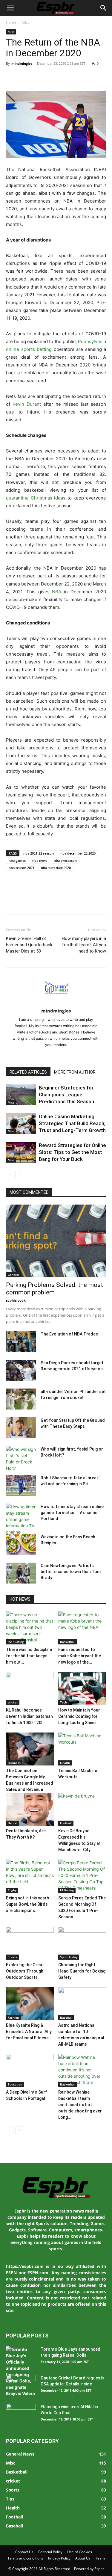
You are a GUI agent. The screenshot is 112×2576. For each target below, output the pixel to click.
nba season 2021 (22, 868)
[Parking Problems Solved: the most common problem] (56, 1241)
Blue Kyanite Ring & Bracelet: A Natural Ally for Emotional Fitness (29, 2032)
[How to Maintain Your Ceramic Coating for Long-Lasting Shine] (82, 1688)
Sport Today (69, 1957)
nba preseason (65, 860)
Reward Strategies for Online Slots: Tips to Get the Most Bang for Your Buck (72, 1152)
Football (66, 1823)
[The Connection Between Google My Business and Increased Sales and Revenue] (30, 1749)
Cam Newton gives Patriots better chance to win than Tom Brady (71, 1572)
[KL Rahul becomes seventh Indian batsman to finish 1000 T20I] (30, 1688)
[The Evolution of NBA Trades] (21, 1341)
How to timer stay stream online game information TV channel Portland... (72, 1513)
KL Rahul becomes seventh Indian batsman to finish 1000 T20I (29, 1716)
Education (15, 2084)
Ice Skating (16, 1642)
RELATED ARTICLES (28, 1072)
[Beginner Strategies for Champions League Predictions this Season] (21, 1095)
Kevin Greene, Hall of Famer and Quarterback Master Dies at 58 (29, 945)
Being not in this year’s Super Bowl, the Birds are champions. (28, 1904)
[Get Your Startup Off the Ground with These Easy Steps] (21, 1428)
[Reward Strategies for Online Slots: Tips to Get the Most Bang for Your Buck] (21, 1152)
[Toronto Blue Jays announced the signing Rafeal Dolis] (21, 2371)
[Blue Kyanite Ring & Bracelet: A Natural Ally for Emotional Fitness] (30, 2004)
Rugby (12, 1890)
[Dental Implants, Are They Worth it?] (30, 1809)
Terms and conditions (25, 2558)
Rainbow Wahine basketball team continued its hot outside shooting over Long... (80, 2105)
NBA (57, 592)
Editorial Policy (50, 2552)
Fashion (13, 2017)
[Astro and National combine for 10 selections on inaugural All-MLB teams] (82, 2004)
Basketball (68, 1642)
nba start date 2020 (56, 868)
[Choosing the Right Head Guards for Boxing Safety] (82, 1943)
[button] (10, 8)
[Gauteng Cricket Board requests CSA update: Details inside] (21, 2385)
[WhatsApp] (53, 77)
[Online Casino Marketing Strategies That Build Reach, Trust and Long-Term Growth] (21, 1123)
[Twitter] (26, 77)
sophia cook (16, 1300)
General (13, 1275)
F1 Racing (67, 1890)
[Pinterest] (39, 77)
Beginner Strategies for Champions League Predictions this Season (66, 1095)
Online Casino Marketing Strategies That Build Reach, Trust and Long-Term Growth (72, 1123)
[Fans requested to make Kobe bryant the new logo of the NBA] (82, 1628)
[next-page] (19, 1174)
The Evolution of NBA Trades (69, 1334)
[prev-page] (10, 1174)
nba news (40, 860)
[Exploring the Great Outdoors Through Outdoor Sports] (30, 1943)
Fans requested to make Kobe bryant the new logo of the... (80, 1656)
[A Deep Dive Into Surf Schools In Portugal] (30, 2071)
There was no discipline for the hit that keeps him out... (29, 1656)
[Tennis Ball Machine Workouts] (82, 1749)
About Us (83, 2558)
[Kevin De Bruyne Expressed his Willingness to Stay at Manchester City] (82, 1809)
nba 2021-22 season (39, 853)
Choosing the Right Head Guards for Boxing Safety (82, 1971)
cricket (13, 1702)
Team (100, 2558)
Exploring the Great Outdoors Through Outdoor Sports (25, 1971)
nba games (17, 860)
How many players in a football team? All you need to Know (84, 945)
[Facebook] (12, 77)
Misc (26, 22)
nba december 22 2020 (78, 853)
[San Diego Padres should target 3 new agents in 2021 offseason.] (21, 1370)
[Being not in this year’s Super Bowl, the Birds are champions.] (30, 1876)
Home (11, 22)
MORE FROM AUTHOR (75, 1072)
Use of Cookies (80, 2552)
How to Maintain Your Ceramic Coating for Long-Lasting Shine (79, 1716)
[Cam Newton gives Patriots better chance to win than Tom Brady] (21, 1573)
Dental (13, 1823)
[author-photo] (56, 1002)
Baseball (66, 2017)
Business (14, 1763)
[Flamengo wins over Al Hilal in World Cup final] (21, 2414)
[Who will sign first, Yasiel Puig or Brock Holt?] (21, 1459)
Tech (63, 1702)
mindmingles (22, 63)
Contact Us (24, 2552)
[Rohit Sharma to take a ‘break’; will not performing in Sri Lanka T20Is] (21, 1485)
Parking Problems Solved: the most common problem (55, 1289)
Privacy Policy (59, 2558)
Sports (12, 1957)
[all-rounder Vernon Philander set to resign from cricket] (21, 1399)
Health (65, 1763)
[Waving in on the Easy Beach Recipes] (21, 1544)
